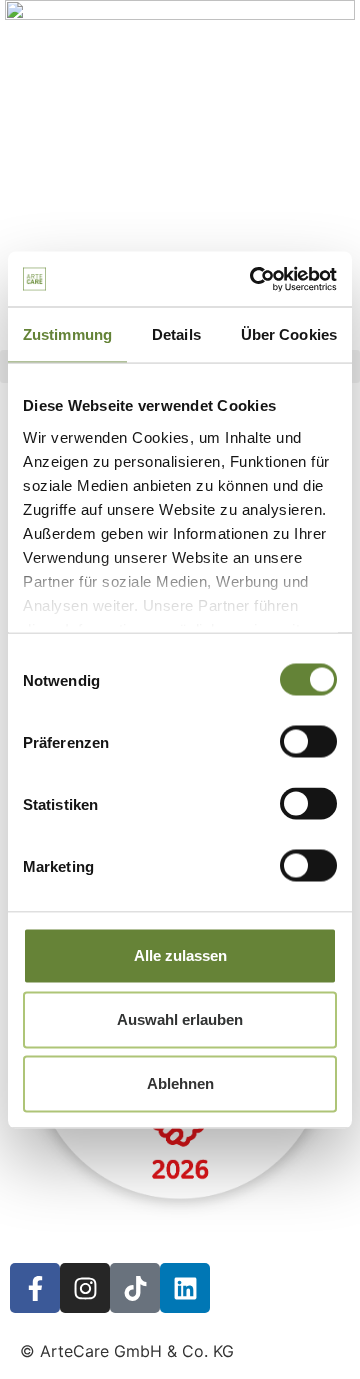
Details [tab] (176, 334)
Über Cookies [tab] (289, 334)
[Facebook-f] (35, 1288)
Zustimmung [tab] (67, 334)
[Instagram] (85, 1288)
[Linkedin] (185, 1288)
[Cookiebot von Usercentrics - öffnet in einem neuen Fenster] (254, 279)
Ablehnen (180, 1083)
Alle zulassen (180, 955)
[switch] (308, 742)
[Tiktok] (135, 1288)
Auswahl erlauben (180, 1019)
